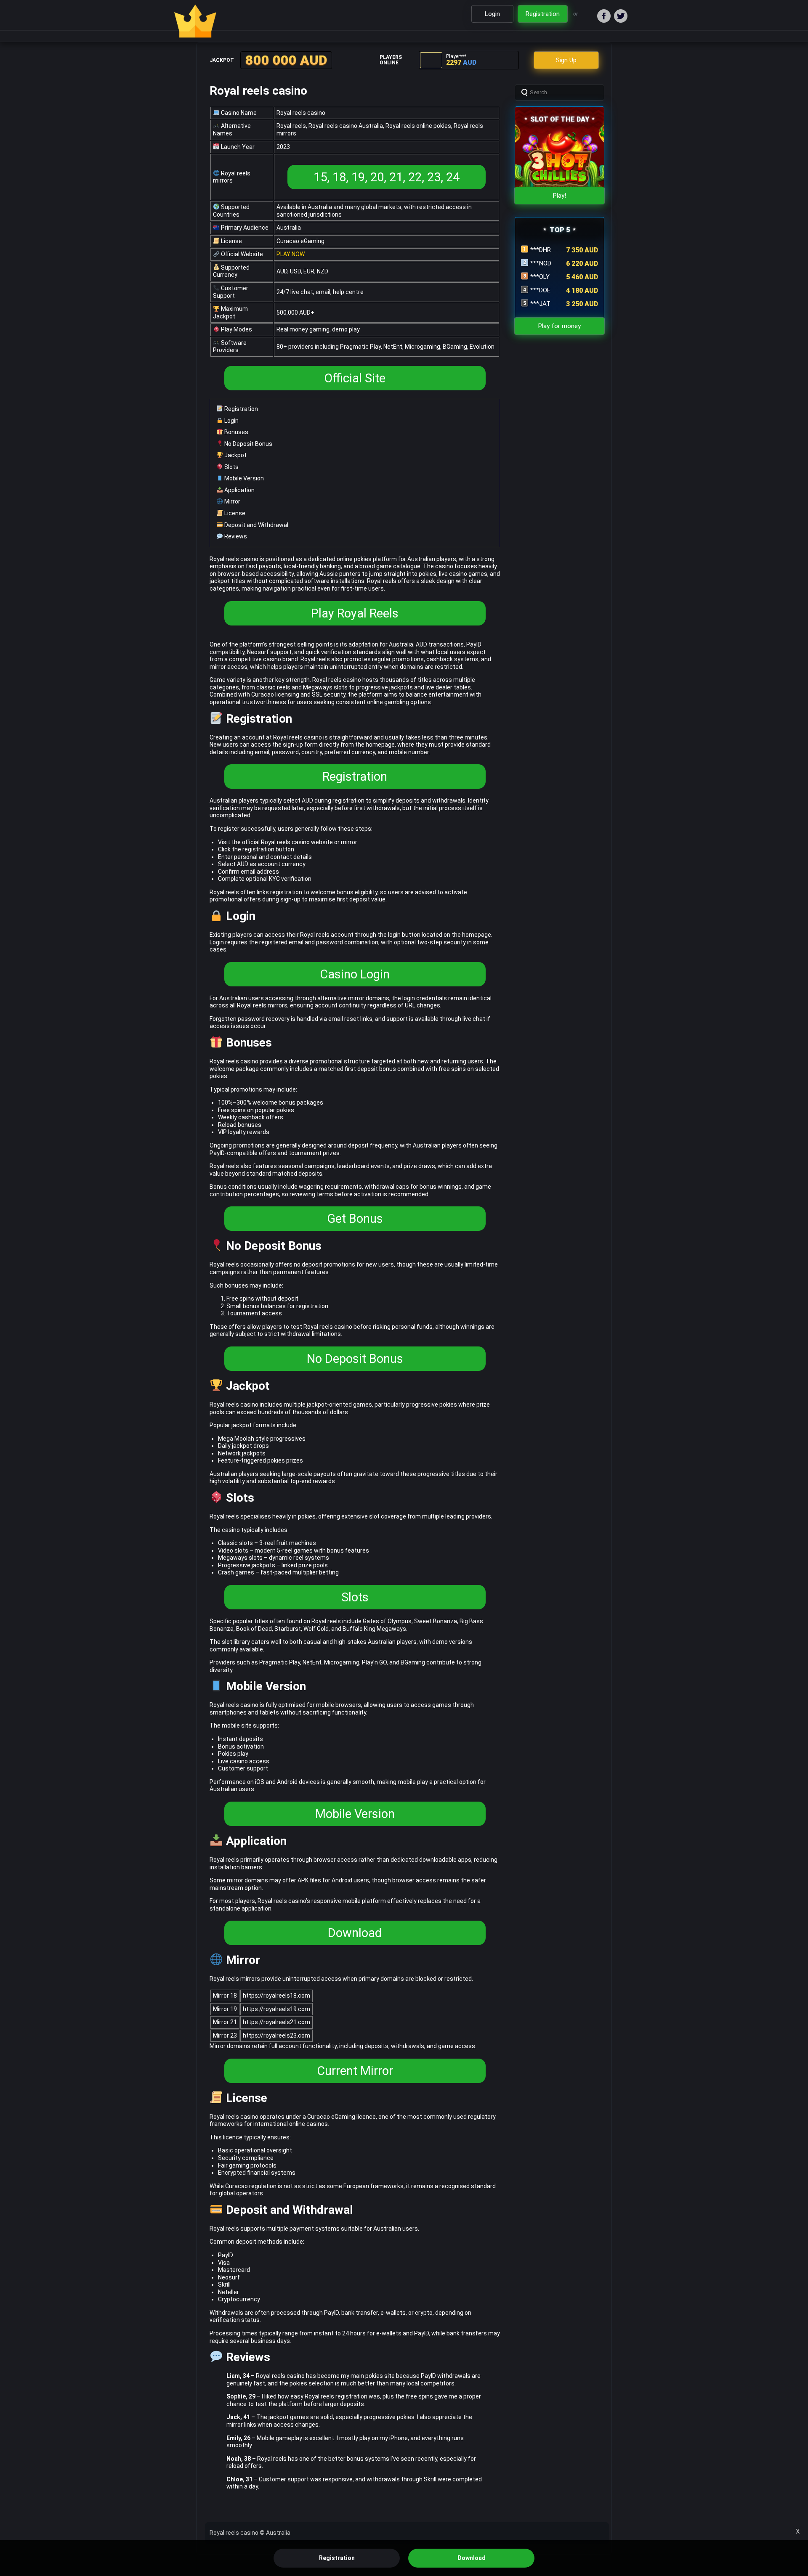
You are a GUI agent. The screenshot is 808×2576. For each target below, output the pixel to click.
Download (355, 1933)
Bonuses (236, 432)
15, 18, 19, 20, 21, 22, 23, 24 (387, 177)
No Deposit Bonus (248, 444)
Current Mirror (355, 2071)
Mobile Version (243, 478)
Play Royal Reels (355, 613)
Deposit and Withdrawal (256, 525)
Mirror (232, 501)
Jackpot (235, 455)
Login (231, 421)
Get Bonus (355, 1219)
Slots (231, 467)
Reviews (235, 536)
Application (239, 490)
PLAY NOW (291, 254)
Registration (241, 409)
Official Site (355, 378)
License (234, 513)
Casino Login (355, 974)
